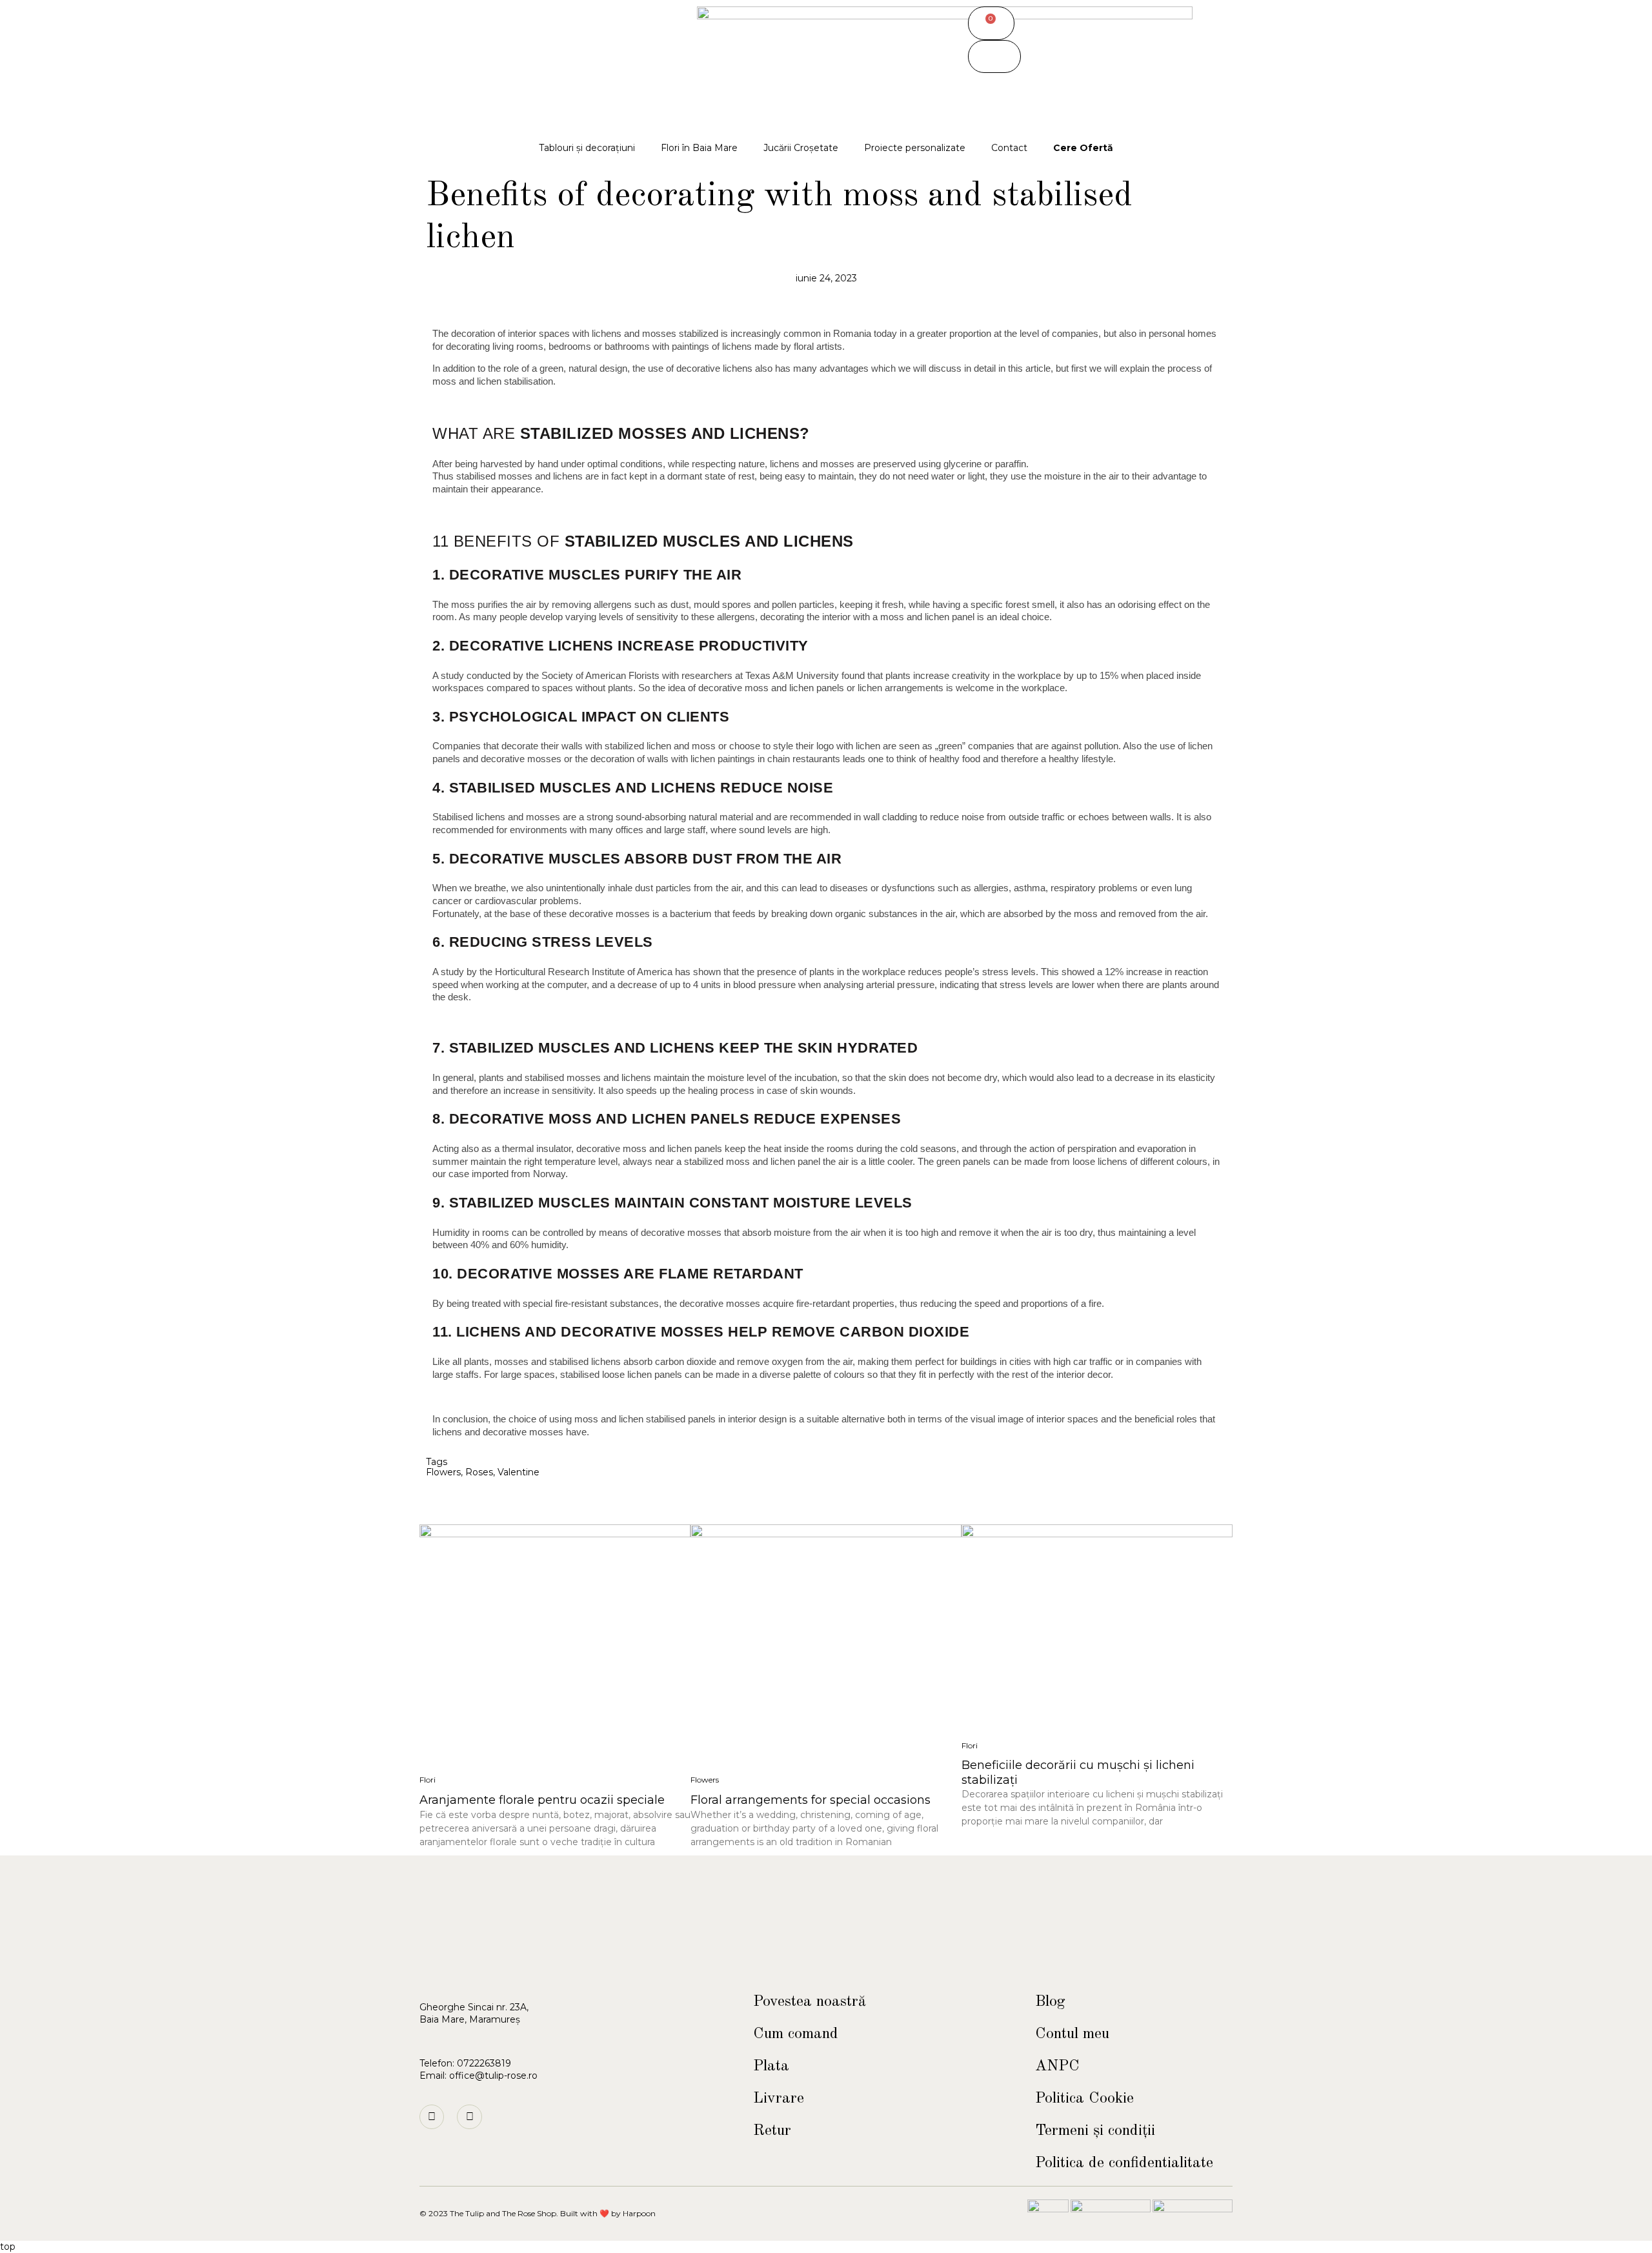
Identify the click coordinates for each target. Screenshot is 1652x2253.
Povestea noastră (810, 2002)
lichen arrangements (901, 688)
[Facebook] (469, 2117)
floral (804, 346)
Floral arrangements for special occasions (811, 1800)
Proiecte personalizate (915, 148)
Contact (1009, 148)
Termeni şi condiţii (1095, 2131)
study (452, 675)
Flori (428, 1780)
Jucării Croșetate (801, 148)
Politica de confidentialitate (1124, 2163)
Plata (771, 2066)
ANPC (1057, 2066)
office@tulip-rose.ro (493, 2076)
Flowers (443, 1472)
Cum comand (796, 2034)
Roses (479, 1472)
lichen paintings (723, 759)
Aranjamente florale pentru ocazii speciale (542, 1800)
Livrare (779, 2099)
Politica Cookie (1084, 2099)
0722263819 (484, 2063)
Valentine (519, 1472)
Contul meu (1072, 2034)
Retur (772, 2131)
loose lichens (1100, 1161)
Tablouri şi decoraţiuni (587, 148)
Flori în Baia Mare (699, 148)
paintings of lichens (712, 346)
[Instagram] (432, 2117)
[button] (994, 57)
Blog (1050, 2002)
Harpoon (639, 2213)
